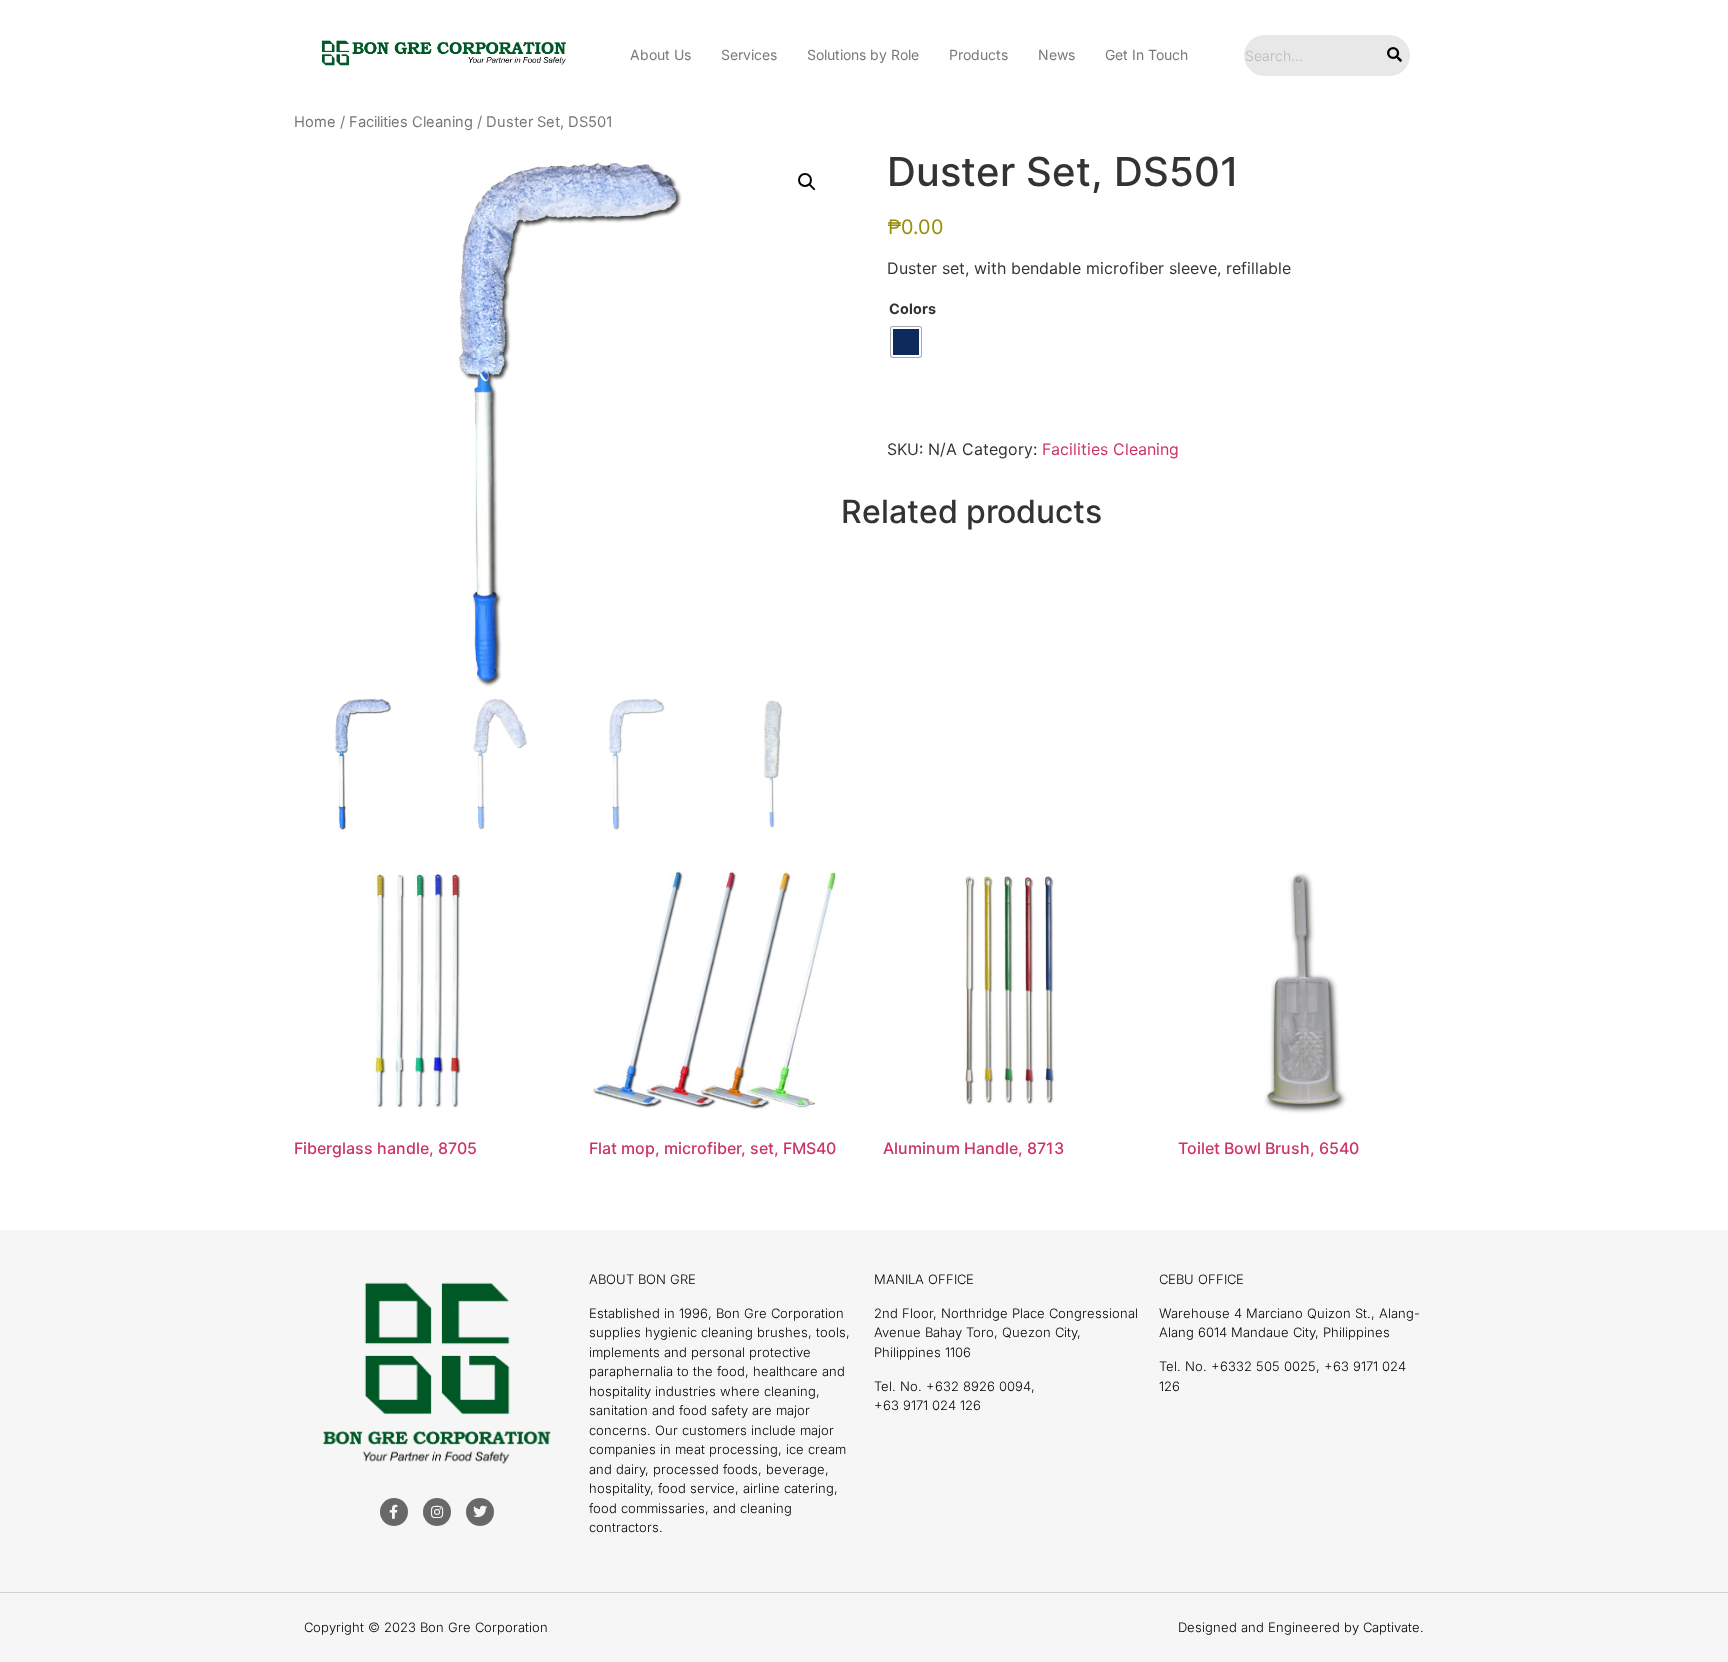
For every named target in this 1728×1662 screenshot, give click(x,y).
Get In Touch (1146, 54)
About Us (660, 54)
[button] (807, 182)
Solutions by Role (863, 54)
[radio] (906, 342)
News (1056, 54)
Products (978, 54)
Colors (912, 309)
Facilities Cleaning (411, 122)
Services (749, 54)
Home (315, 122)
